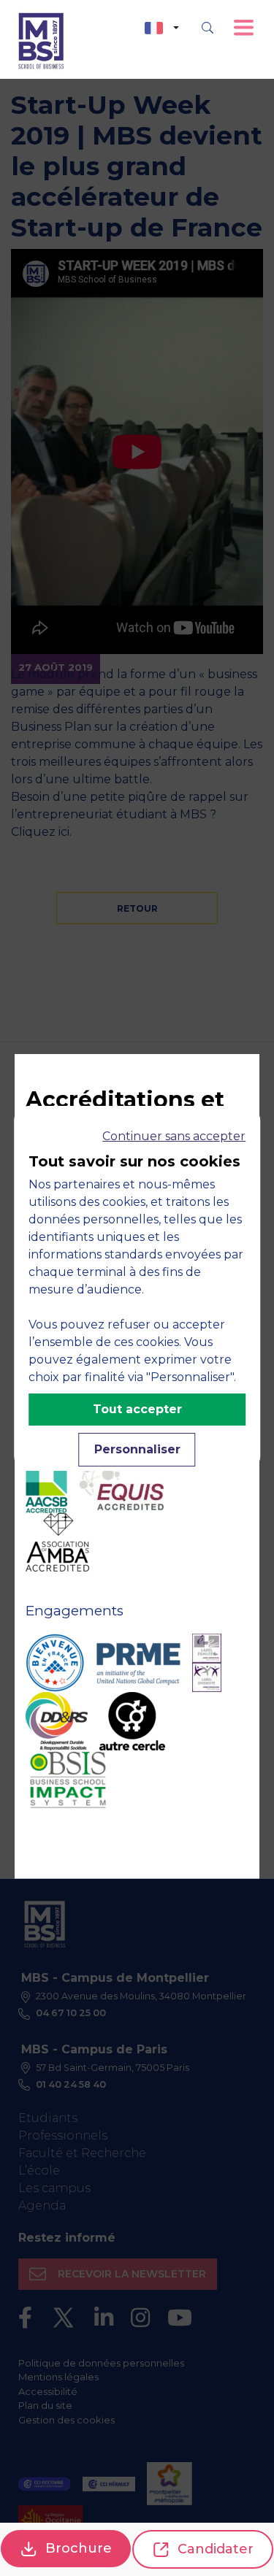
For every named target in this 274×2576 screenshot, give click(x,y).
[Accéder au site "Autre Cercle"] (132, 1721)
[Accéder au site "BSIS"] (68, 1780)
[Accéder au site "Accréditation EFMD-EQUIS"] (121, 1484)
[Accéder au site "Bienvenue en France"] (55, 1663)
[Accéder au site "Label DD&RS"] (57, 1721)
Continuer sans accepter (174, 1136)
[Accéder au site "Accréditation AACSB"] (46, 1484)
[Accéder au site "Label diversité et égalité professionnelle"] (207, 1663)
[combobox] (162, 28)
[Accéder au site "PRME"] (138, 1663)
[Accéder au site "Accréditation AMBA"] (57, 1542)
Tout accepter (137, 1409)
